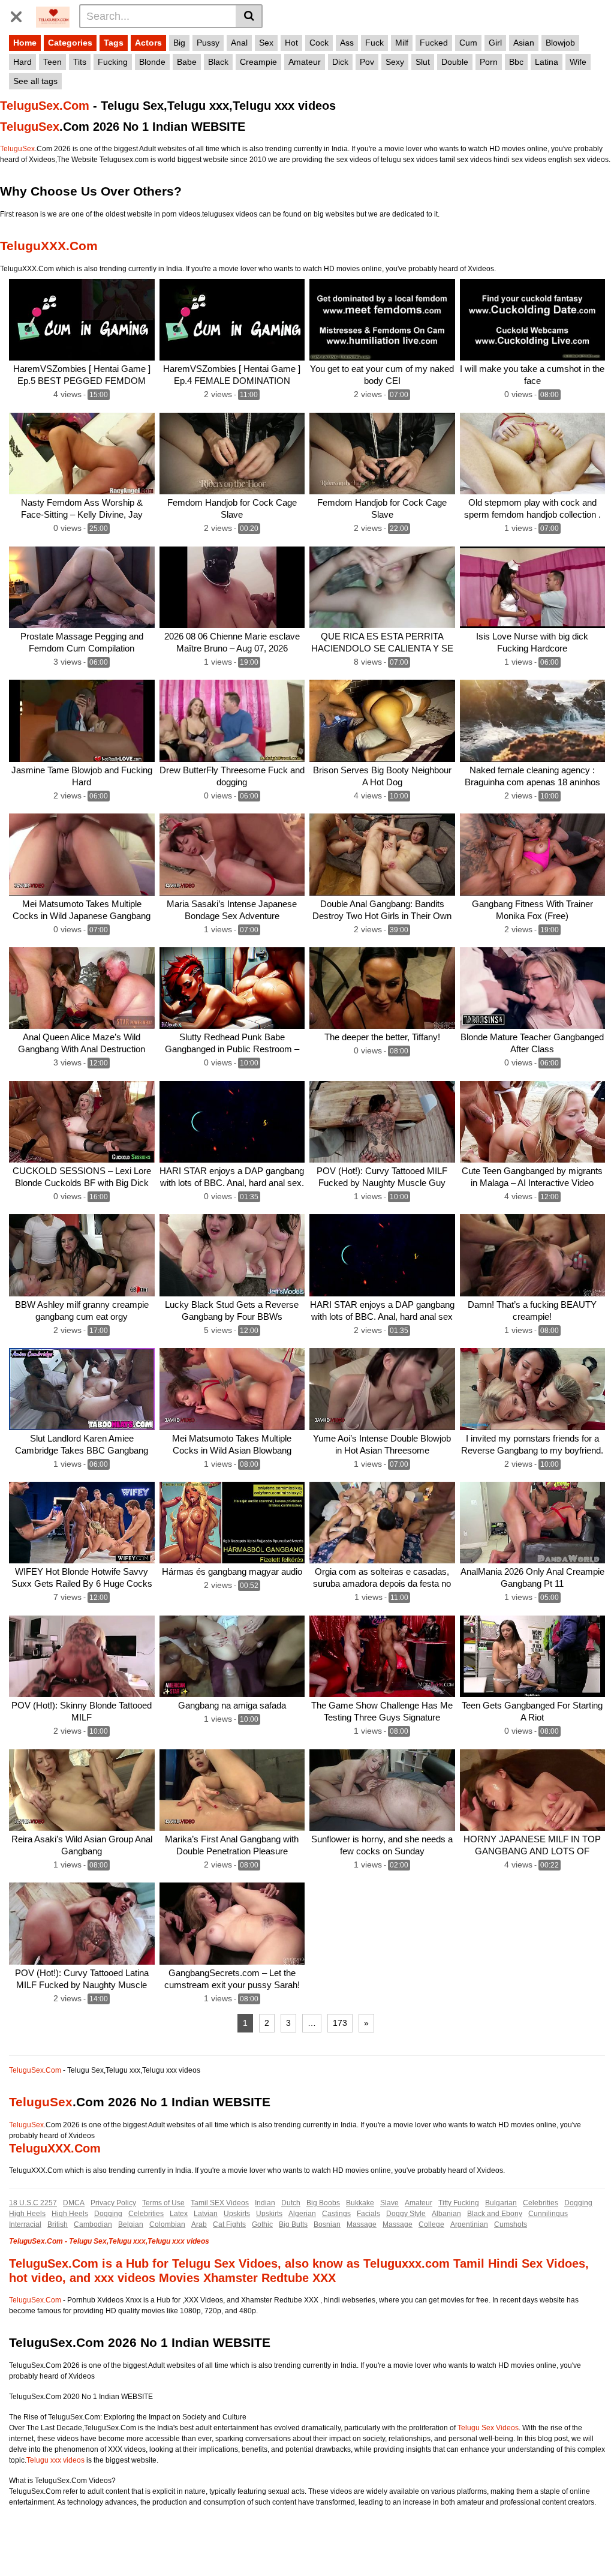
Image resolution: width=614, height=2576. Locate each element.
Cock (319, 43)
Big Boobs (323, 2203)
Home (25, 43)
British (58, 2224)
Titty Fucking (459, 2203)
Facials (368, 2214)
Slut (423, 62)
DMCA (74, 2203)
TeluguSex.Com (45, 106)
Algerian (302, 2214)
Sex (266, 43)
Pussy (208, 43)
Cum (468, 43)
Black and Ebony (495, 2214)
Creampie (258, 62)
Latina (547, 62)
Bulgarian (501, 2203)
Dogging (578, 2203)
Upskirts (237, 2214)
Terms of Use (163, 2203)
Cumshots (511, 2224)
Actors (148, 43)
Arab (199, 2224)
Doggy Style (406, 2214)
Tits (80, 62)
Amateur (305, 62)
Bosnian (327, 2224)
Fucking (113, 62)
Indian (265, 2203)
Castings (336, 2214)
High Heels (27, 2214)
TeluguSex (30, 127)
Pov (367, 62)
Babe (187, 62)
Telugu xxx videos (55, 2460)
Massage (362, 2224)
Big (179, 43)
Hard (22, 62)
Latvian (206, 2214)
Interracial (25, 2224)
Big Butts (293, 2224)
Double (455, 62)
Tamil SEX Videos (220, 2203)
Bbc (516, 62)
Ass (347, 43)
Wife (578, 62)
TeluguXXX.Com (49, 246)
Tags (114, 43)
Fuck (374, 43)
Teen (52, 62)
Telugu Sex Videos (488, 2428)
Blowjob (560, 43)
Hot (291, 43)
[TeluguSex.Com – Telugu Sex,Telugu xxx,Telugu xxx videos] (53, 16)
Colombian (167, 2224)
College (431, 2224)
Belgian (131, 2224)
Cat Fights (229, 2224)
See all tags (35, 81)
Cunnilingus (548, 2214)
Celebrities (541, 2203)
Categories (70, 43)
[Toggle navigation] (21, 14)
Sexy (395, 62)
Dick (340, 62)
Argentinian (469, 2224)
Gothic (262, 2224)
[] (249, 16)
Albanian (446, 2214)
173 (340, 2023)
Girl (495, 43)
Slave (389, 2203)
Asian (524, 43)
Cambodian (93, 2224)
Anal (239, 43)
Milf (402, 43)
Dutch (291, 2203)
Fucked (434, 43)
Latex (179, 2214)
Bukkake (360, 2203)
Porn (489, 62)
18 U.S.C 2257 (33, 2203)
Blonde (152, 62)
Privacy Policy (113, 2203)
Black (218, 62)
